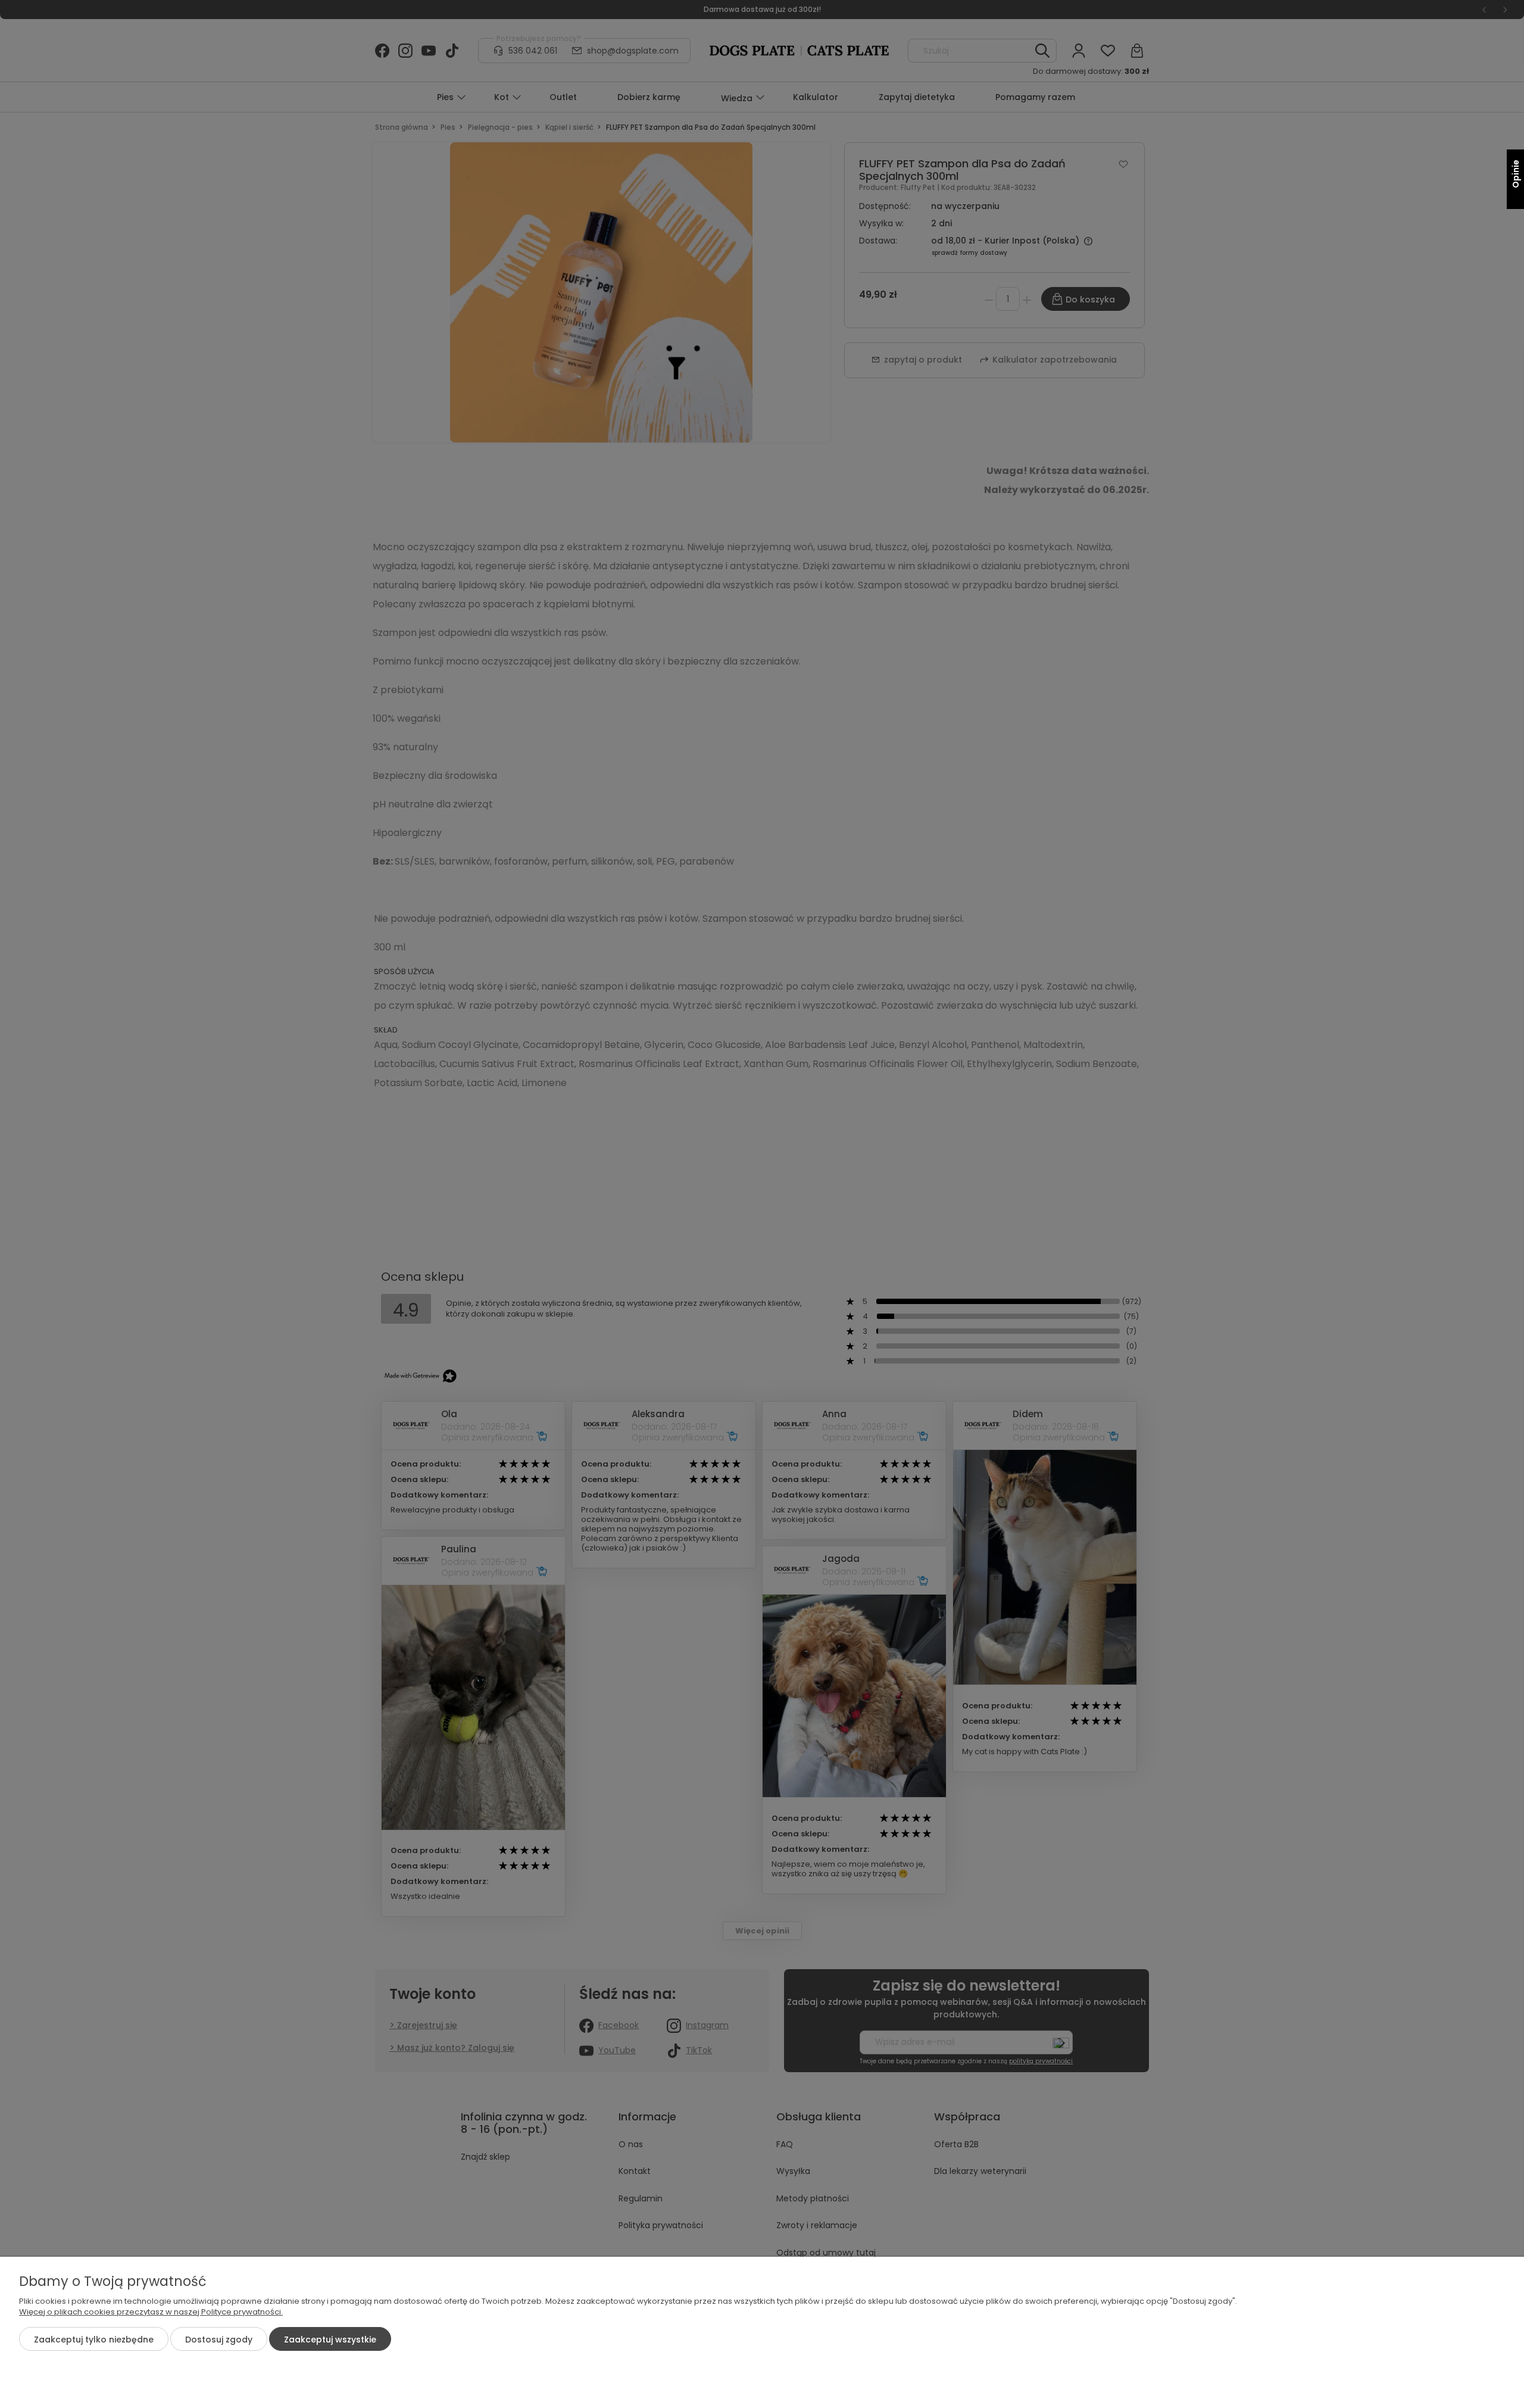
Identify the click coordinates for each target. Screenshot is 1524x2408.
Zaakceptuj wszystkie (330, 2340)
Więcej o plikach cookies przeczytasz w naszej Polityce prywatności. (151, 2312)
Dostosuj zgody (219, 2340)
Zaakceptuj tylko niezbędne (94, 2340)
